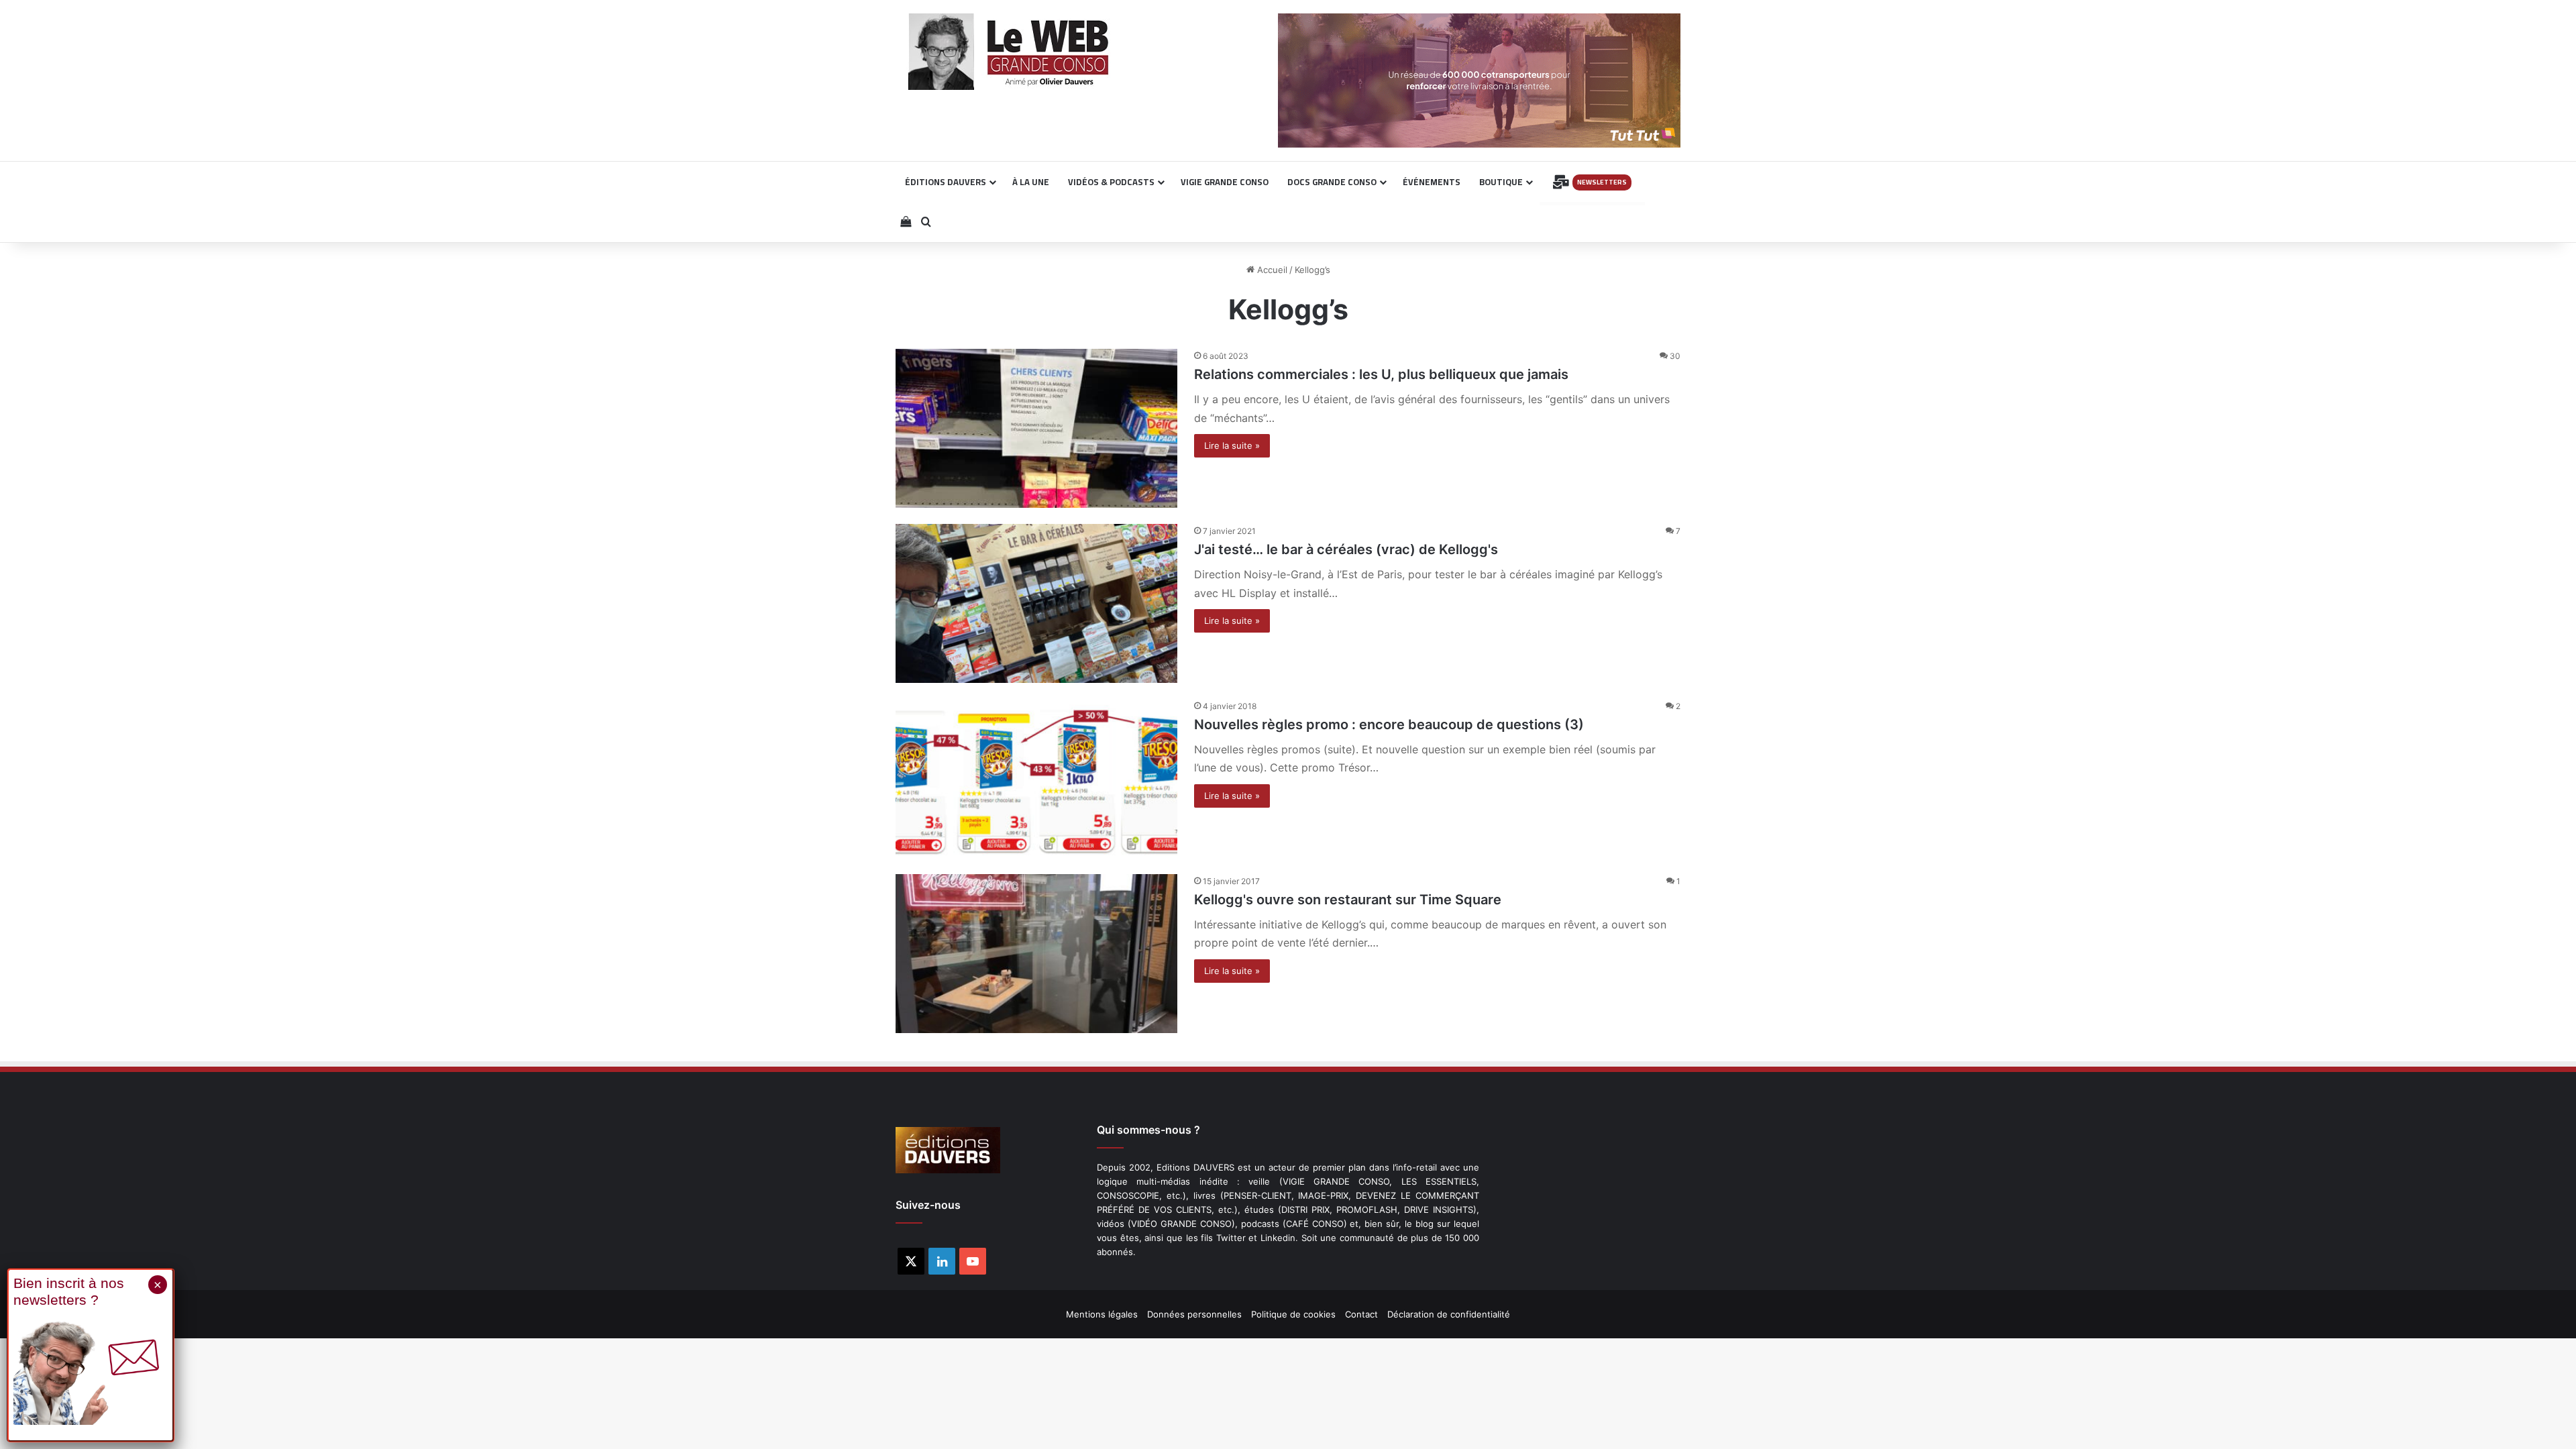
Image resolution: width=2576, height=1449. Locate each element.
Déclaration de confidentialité (1449, 1314)
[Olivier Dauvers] (1009, 52)
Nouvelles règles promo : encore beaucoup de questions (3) (1389, 724)
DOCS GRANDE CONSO (1332, 182)
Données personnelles (1194, 1314)
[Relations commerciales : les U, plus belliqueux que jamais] (1036, 428)
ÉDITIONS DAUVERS (946, 182)
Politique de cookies (1293, 1314)
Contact (1361, 1314)
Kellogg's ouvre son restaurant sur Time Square (1348, 900)
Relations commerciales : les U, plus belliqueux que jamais (1381, 374)
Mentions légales (1102, 1314)
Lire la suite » (1232, 445)
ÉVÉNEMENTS (1432, 182)
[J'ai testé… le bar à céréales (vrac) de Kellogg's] (1036, 603)
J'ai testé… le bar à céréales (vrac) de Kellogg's (1346, 549)
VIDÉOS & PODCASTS (1111, 182)
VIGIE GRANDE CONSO (1225, 182)
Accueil (1271, 270)
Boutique (1501, 182)
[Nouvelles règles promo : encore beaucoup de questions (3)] (1036, 779)
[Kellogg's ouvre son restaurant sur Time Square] (1036, 954)
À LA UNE (1031, 182)
